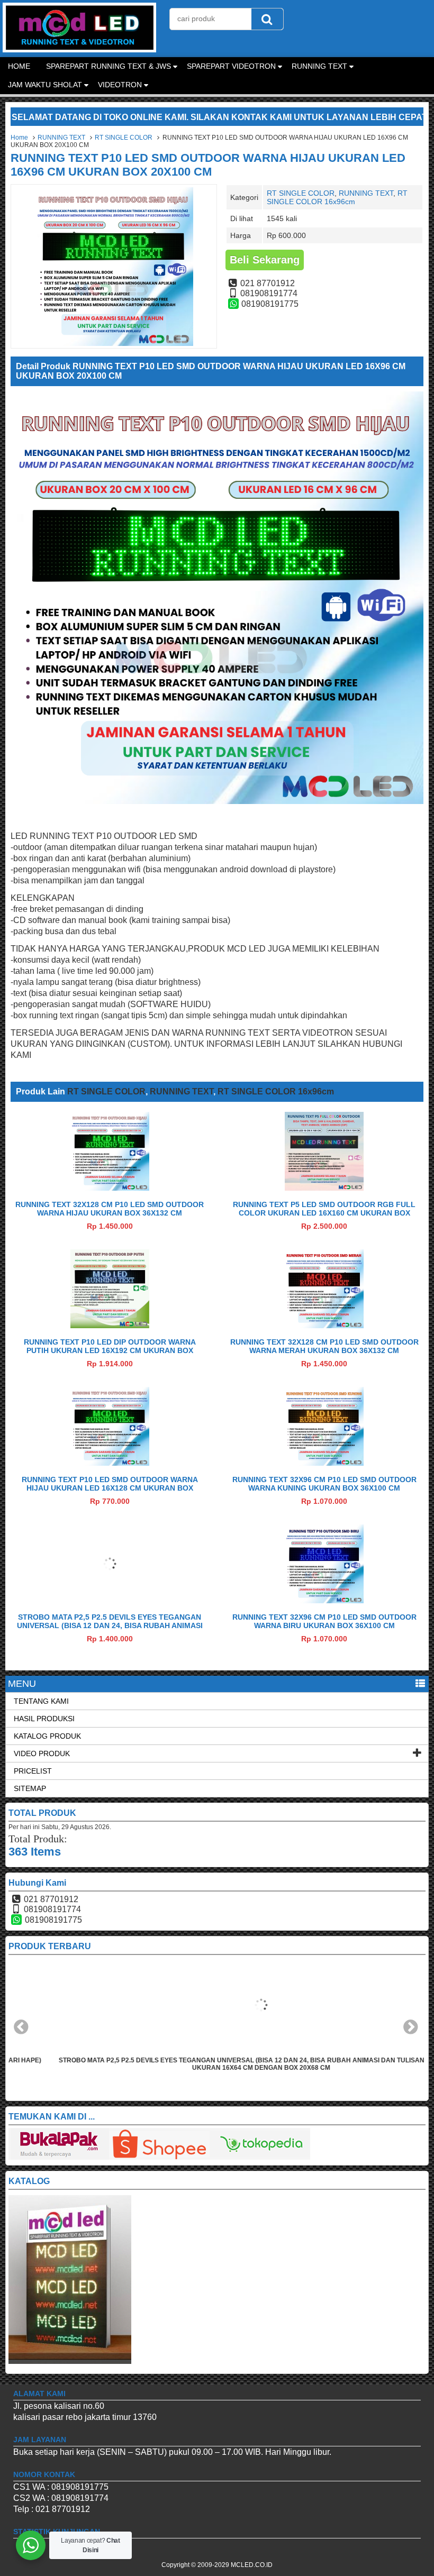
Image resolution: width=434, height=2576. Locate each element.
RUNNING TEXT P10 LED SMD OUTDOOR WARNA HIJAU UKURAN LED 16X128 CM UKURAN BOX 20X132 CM (110, 1488)
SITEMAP (30, 1788)
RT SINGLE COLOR (124, 138)
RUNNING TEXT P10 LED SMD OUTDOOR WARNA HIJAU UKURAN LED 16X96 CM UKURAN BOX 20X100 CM (208, 165)
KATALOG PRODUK (47, 1736)
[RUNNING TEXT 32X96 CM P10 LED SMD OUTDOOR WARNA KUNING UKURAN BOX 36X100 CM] (324, 1463)
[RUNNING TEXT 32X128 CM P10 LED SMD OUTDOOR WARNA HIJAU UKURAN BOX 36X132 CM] (110, 1188)
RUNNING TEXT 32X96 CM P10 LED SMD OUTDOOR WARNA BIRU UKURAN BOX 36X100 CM (324, 1621)
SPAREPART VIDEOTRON (231, 66)
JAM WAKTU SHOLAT (45, 85)
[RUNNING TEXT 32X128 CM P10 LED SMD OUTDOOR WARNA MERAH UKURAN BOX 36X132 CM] (324, 1325)
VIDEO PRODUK (42, 1753)
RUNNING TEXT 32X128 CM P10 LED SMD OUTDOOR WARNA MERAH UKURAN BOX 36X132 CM (324, 1346)
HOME (19, 66)
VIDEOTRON (120, 85)
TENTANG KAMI (41, 1701)
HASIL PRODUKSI (44, 1719)
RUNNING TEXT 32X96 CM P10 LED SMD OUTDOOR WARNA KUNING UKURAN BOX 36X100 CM (324, 1484)
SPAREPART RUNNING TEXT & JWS (108, 66)
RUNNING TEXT (319, 66)
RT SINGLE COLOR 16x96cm (337, 197)
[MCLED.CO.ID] (79, 49)
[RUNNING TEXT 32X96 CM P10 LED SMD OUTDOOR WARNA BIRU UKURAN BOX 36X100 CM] (324, 1600)
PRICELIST (33, 1771)
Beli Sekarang (265, 260)
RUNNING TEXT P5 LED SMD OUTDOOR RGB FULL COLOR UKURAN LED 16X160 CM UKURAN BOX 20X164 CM (324, 1213)
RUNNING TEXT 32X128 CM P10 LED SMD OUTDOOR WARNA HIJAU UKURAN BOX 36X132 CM (110, 1209)
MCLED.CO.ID (252, 2565)
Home (19, 138)
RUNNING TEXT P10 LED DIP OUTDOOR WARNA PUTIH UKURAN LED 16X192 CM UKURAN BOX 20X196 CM (110, 1350)
